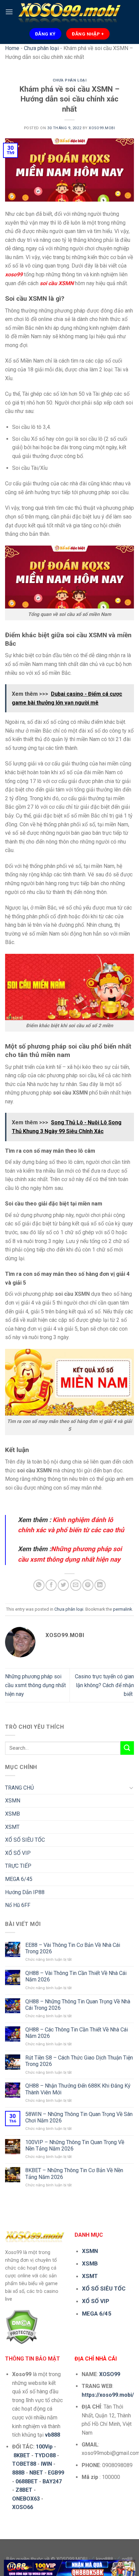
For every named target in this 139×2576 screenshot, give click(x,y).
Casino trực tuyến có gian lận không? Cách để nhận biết (104, 1685)
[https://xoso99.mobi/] (70, 2568)
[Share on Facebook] (51, 1585)
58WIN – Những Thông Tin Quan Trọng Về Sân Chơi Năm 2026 (79, 2117)
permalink (122, 1609)
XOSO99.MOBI (102, 128)
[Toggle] (131, 1788)
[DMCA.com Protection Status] (21, 2326)
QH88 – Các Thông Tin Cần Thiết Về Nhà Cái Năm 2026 (77, 2033)
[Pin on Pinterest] (88, 1585)
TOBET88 (24, 2464)
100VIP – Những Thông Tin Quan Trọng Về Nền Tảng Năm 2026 (75, 2145)
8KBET (22, 2455)
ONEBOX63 (26, 2499)
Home (12, 48)
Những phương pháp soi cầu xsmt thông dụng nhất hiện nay (35, 1685)
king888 (105, 2559)
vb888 (52, 2435)
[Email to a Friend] (76, 1585)
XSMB (12, 1814)
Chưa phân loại (41, 48)
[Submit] (127, 1748)
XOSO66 (23, 2507)
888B (18, 2473)
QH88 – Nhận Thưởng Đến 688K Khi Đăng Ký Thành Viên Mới (78, 2089)
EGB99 (56, 2473)
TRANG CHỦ (19, 1788)
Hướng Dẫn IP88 (25, 1892)
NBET (36, 2473)
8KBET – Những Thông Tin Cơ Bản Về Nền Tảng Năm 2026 (74, 2173)
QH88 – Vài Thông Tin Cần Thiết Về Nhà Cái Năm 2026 (76, 1976)
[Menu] (9, 12)
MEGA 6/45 (19, 1879)
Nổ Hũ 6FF (18, 1905)
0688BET (27, 2481)
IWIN (46, 2464)
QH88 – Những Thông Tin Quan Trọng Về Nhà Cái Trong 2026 (78, 2005)
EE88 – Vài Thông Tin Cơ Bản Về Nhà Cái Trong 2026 (73, 1948)
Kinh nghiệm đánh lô (82, 1520)
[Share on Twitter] (63, 1585)
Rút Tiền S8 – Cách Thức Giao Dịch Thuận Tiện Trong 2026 (79, 2061)
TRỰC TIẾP (18, 1866)
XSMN (13, 1801)
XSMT (12, 1827)
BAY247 (52, 2481)
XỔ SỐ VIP (18, 1853)
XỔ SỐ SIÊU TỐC (25, 1840)
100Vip (44, 2447)
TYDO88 (45, 2455)
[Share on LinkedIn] (100, 1585)
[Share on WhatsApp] (39, 1585)
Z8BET (24, 2490)
